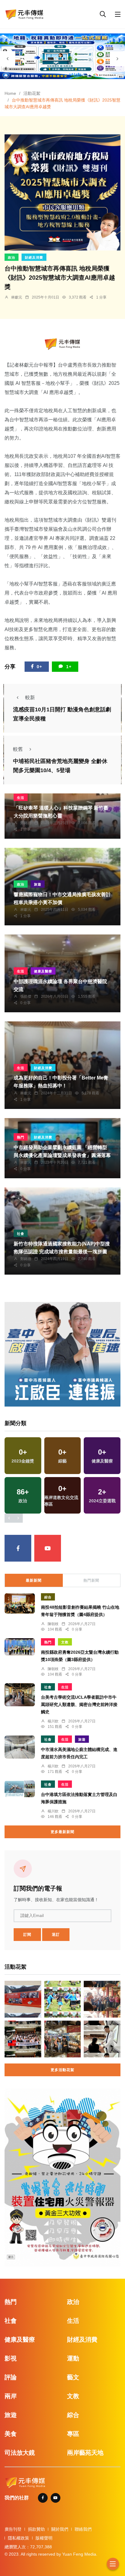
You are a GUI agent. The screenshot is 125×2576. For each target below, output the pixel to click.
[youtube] (48, 1548)
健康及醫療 (43, 971)
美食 (11, 2434)
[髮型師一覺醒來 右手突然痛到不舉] (102, 2039)
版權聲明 (44, 2538)
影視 (11, 2358)
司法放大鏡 (20, 2453)
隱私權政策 (19, 2538)
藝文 (73, 2377)
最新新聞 (34, 1580)
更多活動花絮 (62, 2070)
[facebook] (18, 1548)
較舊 (18, 749)
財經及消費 (34, 257)
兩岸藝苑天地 (85, 2453)
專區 (73, 2434)
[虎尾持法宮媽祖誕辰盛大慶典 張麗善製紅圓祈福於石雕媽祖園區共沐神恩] (102, 1999)
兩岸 (11, 2396)
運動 (73, 2358)
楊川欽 (53, 1721)
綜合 (48, 1597)
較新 (30, 698)
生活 (21, 798)
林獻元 (17, 297)
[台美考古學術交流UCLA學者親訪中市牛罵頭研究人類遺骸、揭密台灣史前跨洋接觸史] (20, 1695)
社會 (21, 1234)
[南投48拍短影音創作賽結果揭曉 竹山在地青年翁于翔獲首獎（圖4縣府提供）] (20, 1603)
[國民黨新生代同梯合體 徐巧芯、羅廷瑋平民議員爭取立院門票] (63, 2039)
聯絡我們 (83, 2529)
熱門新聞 (91, 1580)
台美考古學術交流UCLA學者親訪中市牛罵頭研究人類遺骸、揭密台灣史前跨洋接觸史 (79, 1704)
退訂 (56, 1935)
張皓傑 (26, 996)
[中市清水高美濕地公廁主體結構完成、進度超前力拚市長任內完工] (20, 1747)
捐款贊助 (36, 2529)
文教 (65, 1642)
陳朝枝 (53, 1624)
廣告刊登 (13, 2529)
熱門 (21, 1137)
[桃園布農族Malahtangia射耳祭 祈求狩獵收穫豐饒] (63, 1999)
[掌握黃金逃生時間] (62, 344)
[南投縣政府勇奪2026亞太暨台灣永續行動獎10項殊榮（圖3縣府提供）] (20, 1647)
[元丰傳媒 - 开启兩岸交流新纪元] (24, 14)
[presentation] (8, 59)
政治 (12, 257)
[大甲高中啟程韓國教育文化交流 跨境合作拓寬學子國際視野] (23, 2039)
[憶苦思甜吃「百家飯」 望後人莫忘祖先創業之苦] (23, 1999)
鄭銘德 (26, 823)
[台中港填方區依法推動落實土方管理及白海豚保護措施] (20, 1789)
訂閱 (27, 1935)
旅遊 (38, 884)
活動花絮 (32, 93)
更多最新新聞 (62, 1832)
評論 (11, 2377)
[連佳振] (62, 1354)
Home (10, 93)
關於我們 (60, 2529)
